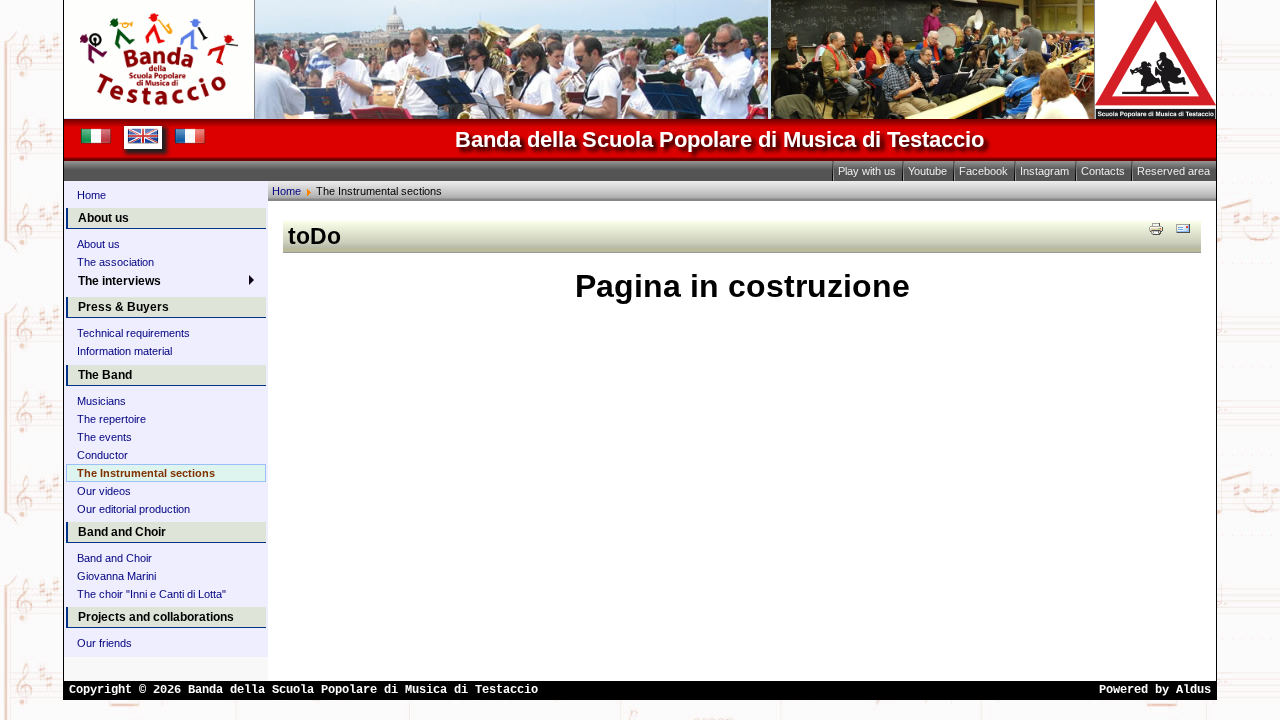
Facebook (983, 171)
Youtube (927, 171)
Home (91, 195)
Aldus (1193, 690)
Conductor (102, 455)
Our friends (104, 643)
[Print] (1156, 228)
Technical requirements (133, 333)
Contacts (1103, 171)
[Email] (1183, 228)
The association (115, 262)
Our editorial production (133, 509)
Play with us (867, 171)
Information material (124, 351)
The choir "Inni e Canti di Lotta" (151, 594)
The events (104, 437)
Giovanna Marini (116, 576)
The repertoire (111, 419)
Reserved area (1173, 171)
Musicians (101, 401)
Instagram (1044, 171)
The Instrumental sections (146, 473)
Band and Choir (114, 558)
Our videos (104, 491)
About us (98, 244)
